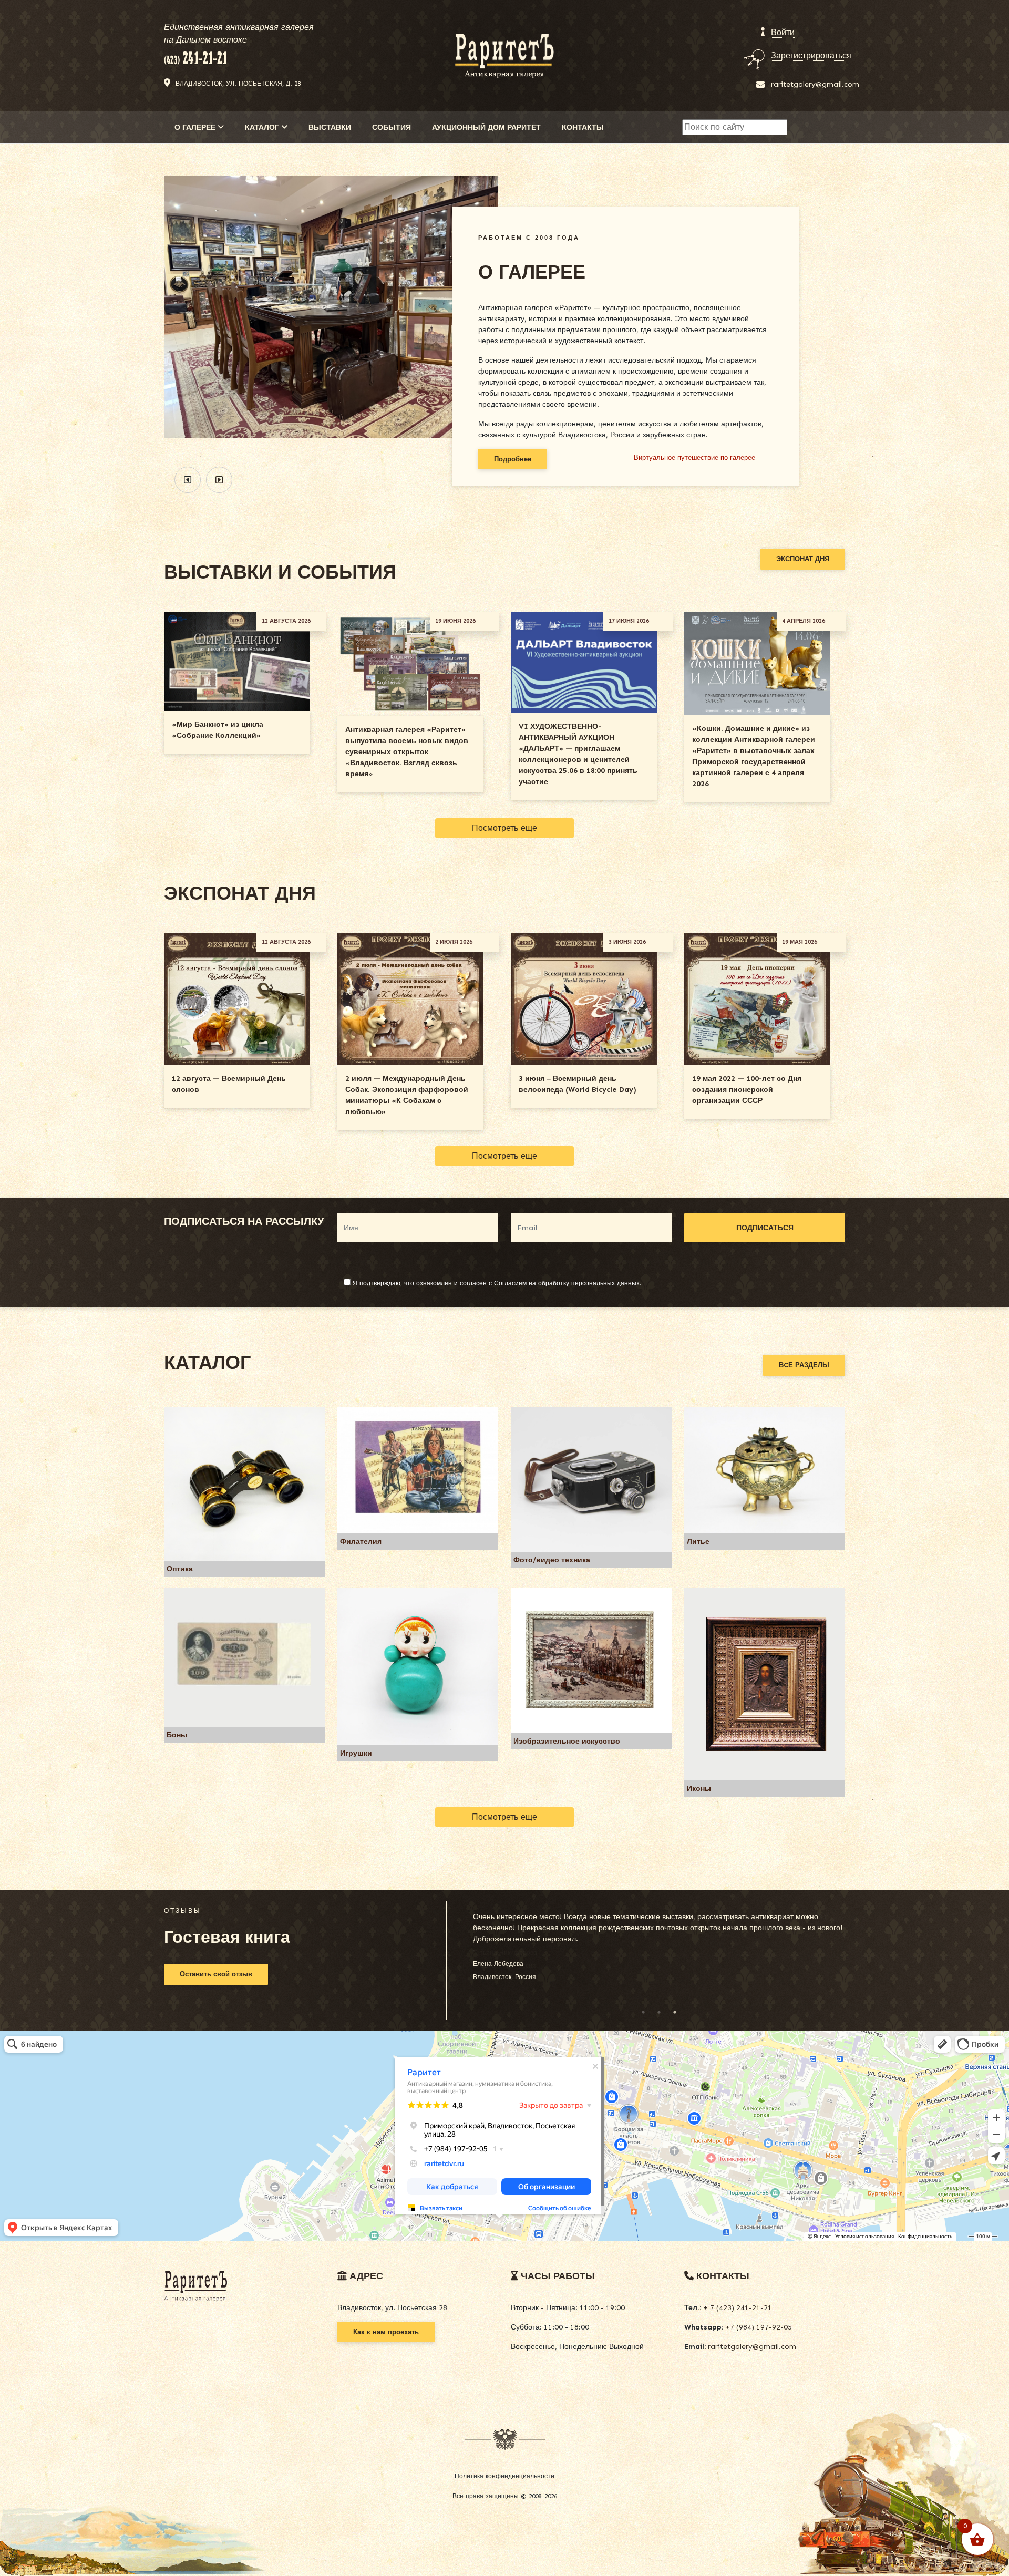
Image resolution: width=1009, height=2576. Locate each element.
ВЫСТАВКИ (330, 127)
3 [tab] (675, 2012)
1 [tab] (643, 2012)
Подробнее (513, 459)
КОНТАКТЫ (583, 127)
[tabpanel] (659, 1943)
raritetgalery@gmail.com (815, 84)
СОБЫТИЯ (392, 127)
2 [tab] (659, 2012)
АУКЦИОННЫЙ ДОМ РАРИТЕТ (486, 127)
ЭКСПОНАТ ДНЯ (803, 559)
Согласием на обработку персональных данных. (568, 1283)
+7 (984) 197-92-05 (758, 2327)
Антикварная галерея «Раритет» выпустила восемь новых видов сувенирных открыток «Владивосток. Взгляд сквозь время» (407, 752)
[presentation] (188, 480)
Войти (783, 32)
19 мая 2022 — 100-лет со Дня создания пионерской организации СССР (747, 1090)
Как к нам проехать (386, 2332)
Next (855, 1958)
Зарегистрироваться (811, 55)
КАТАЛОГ (263, 127)
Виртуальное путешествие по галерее (694, 457)
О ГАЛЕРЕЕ (196, 127)
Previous (463, 1958)
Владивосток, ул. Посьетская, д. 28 (238, 84)
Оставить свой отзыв (216, 1974)
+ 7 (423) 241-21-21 (737, 2308)
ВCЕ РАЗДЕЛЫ (804, 1365)
